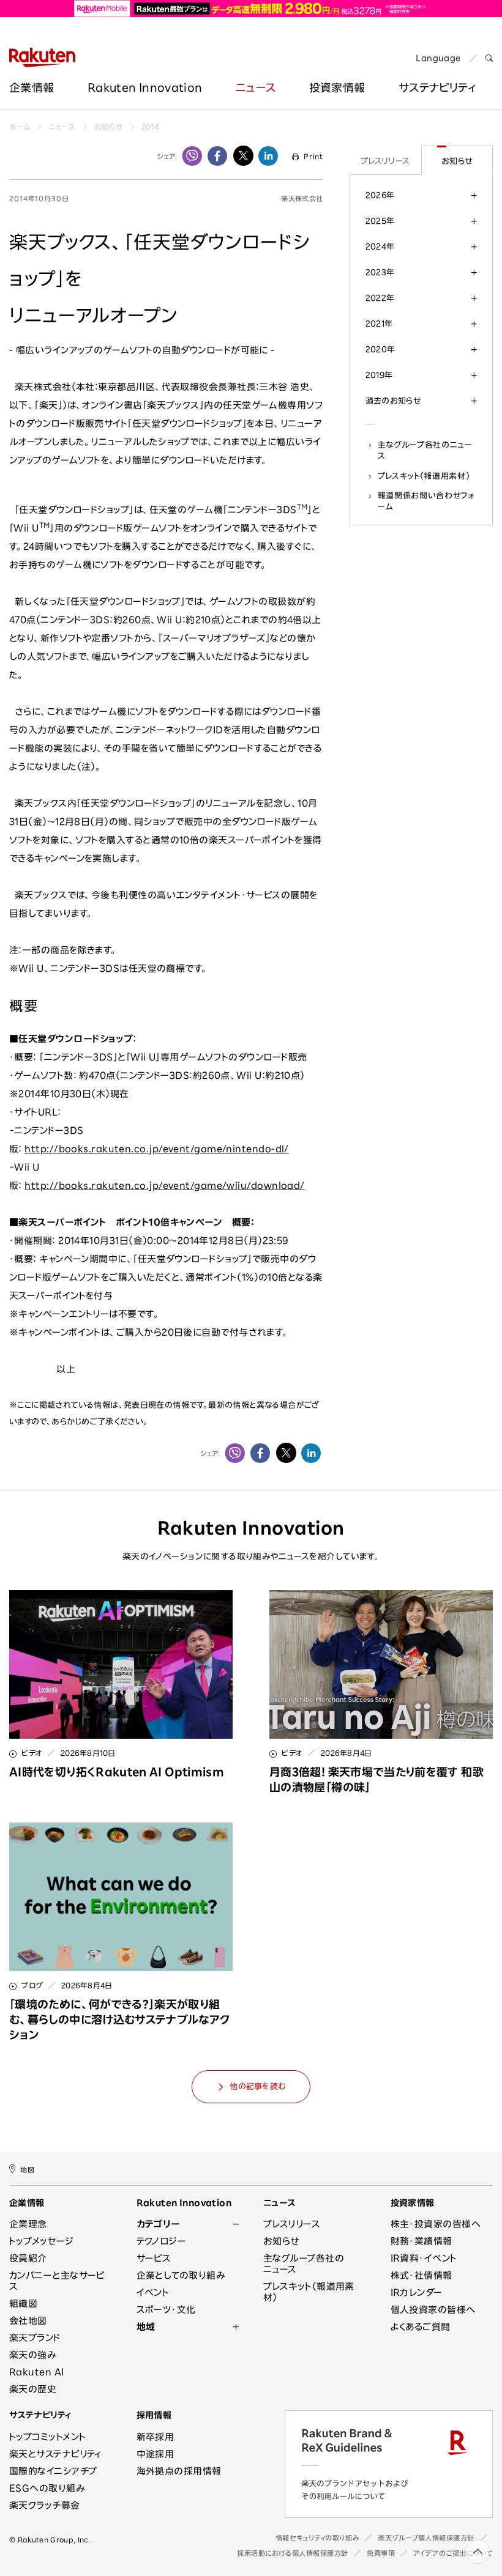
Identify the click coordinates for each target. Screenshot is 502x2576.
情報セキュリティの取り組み (317, 2538)
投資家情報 (337, 87)
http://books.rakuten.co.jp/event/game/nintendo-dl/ (157, 1149)
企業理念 (28, 2224)
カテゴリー (158, 2224)
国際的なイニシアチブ (53, 2471)
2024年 (380, 246)
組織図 (23, 2304)
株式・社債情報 (421, 2275)
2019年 (379, 375)
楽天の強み (32, 2355)
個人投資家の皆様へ (433, 2310)
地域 (146, 2327)
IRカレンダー (417, 2293)
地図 (27, 2169)
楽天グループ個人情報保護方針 (426, 2538)
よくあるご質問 (421, 2327)
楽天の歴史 (33, 2389)
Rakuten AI (37, 2372)
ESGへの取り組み (47, 2488)
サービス (154, 2258)
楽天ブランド (35, 2338)
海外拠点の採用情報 (179, 2471)
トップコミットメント (48, 2437)
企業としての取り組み (181, 2275)
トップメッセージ (42, 2241)
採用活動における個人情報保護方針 (293, 2553)
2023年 (380, 272)
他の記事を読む (257, 2086)
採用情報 (154, 2415)
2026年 (380, 195)
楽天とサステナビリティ (55, 2454)
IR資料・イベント (424, 2258)
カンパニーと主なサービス (57, 2281)
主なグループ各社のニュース (425, 450)
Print (313, 156)
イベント (153, 2293)
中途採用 (155, 2454)
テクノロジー (162, 2241)
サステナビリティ (40, 2415)
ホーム (20, 127)
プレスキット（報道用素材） (424, 476)
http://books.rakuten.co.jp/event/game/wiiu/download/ (164, 1186)
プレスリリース (385, 161)
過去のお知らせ (393, 401)
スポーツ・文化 (166, 2310)
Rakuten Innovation (145, 87)
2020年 (380, 349)
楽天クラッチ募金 (45, 2505)
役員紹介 (28, 2258)
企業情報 (32, 87)
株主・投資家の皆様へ (436, 2224)
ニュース (256, 87)
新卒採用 (155, 2437)
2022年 (380, 298)
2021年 (379, 324)
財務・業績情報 (421, 2241)
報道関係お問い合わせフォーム (426, 501)
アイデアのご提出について (453, 2553)
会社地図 (28, 2321)
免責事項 (381, 2553)
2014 (150, 127)
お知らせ (109, 127)
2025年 (380, 221)
